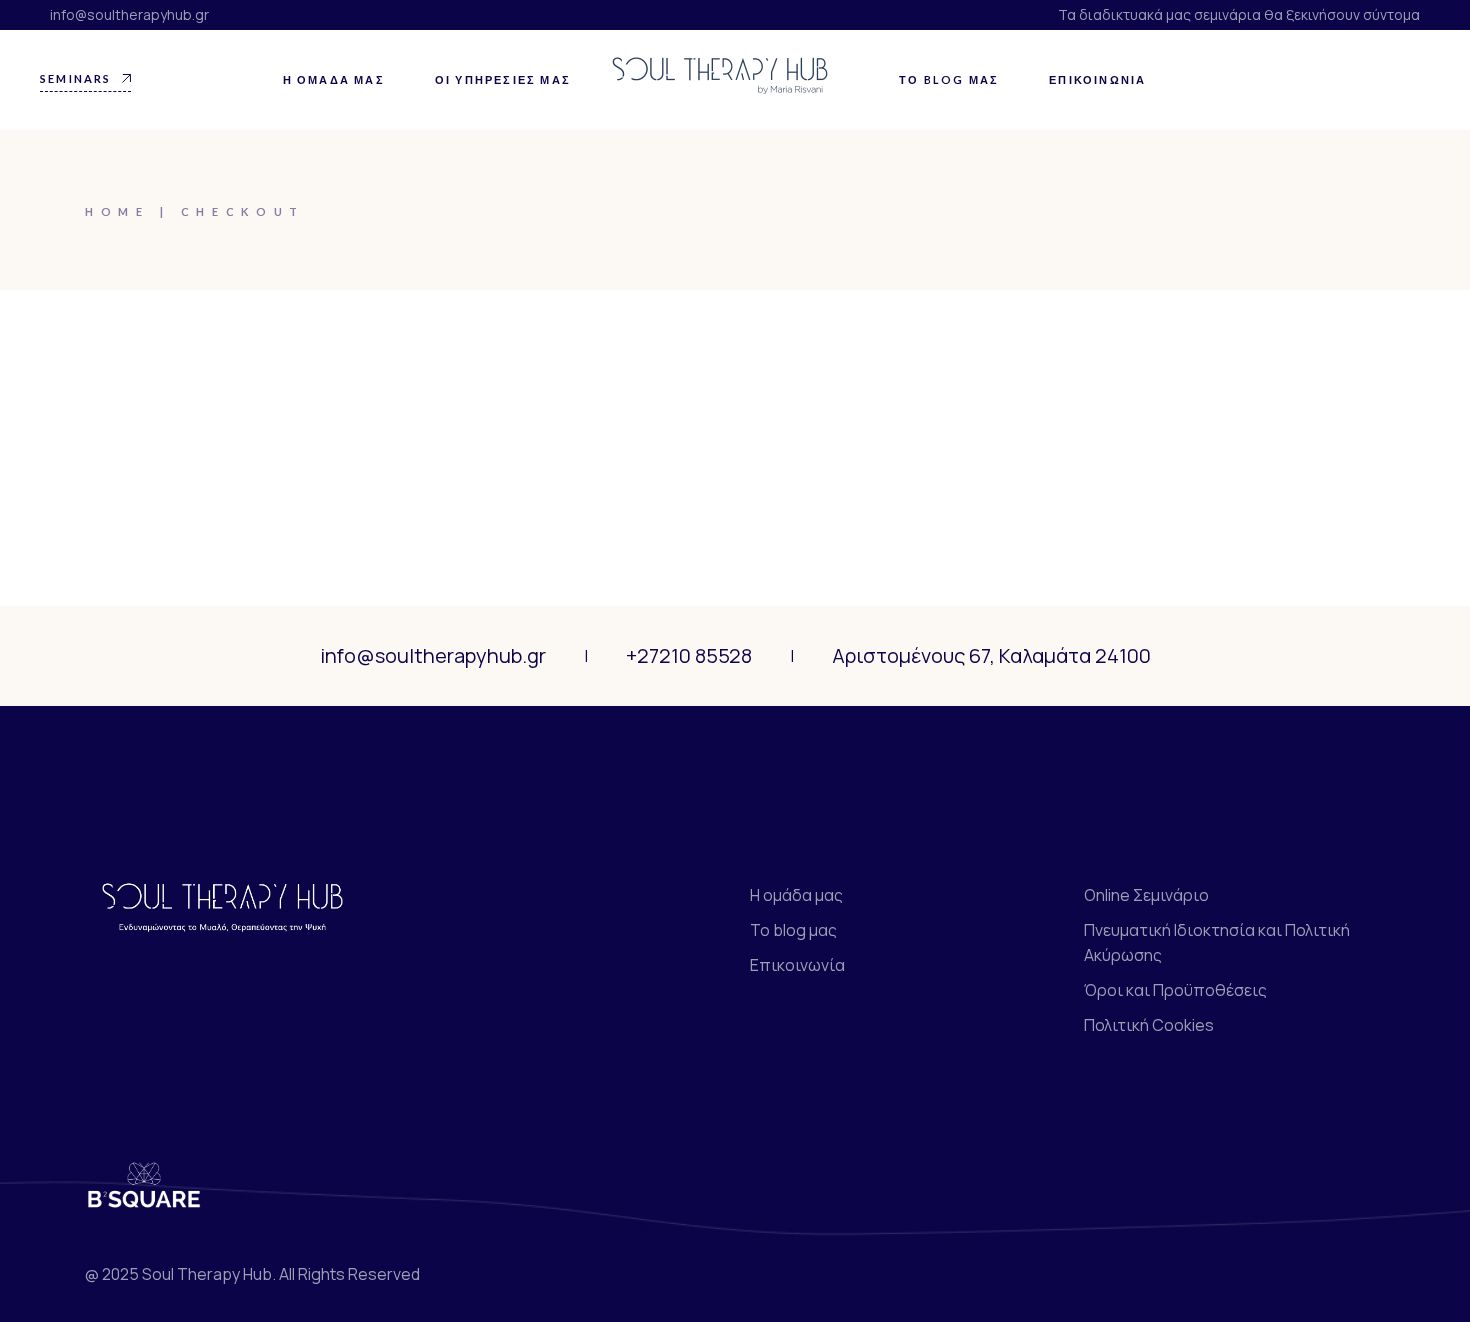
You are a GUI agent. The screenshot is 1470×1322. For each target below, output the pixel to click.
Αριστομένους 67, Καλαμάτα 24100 (991, 655)
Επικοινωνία (797, 965)
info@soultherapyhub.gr (129, 14)
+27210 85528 (689, 655)
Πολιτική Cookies (1149, 1025)
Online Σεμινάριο (1146, 895)
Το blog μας (793, 930)
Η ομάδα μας (796, 895)
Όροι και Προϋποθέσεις (1175, 990)
